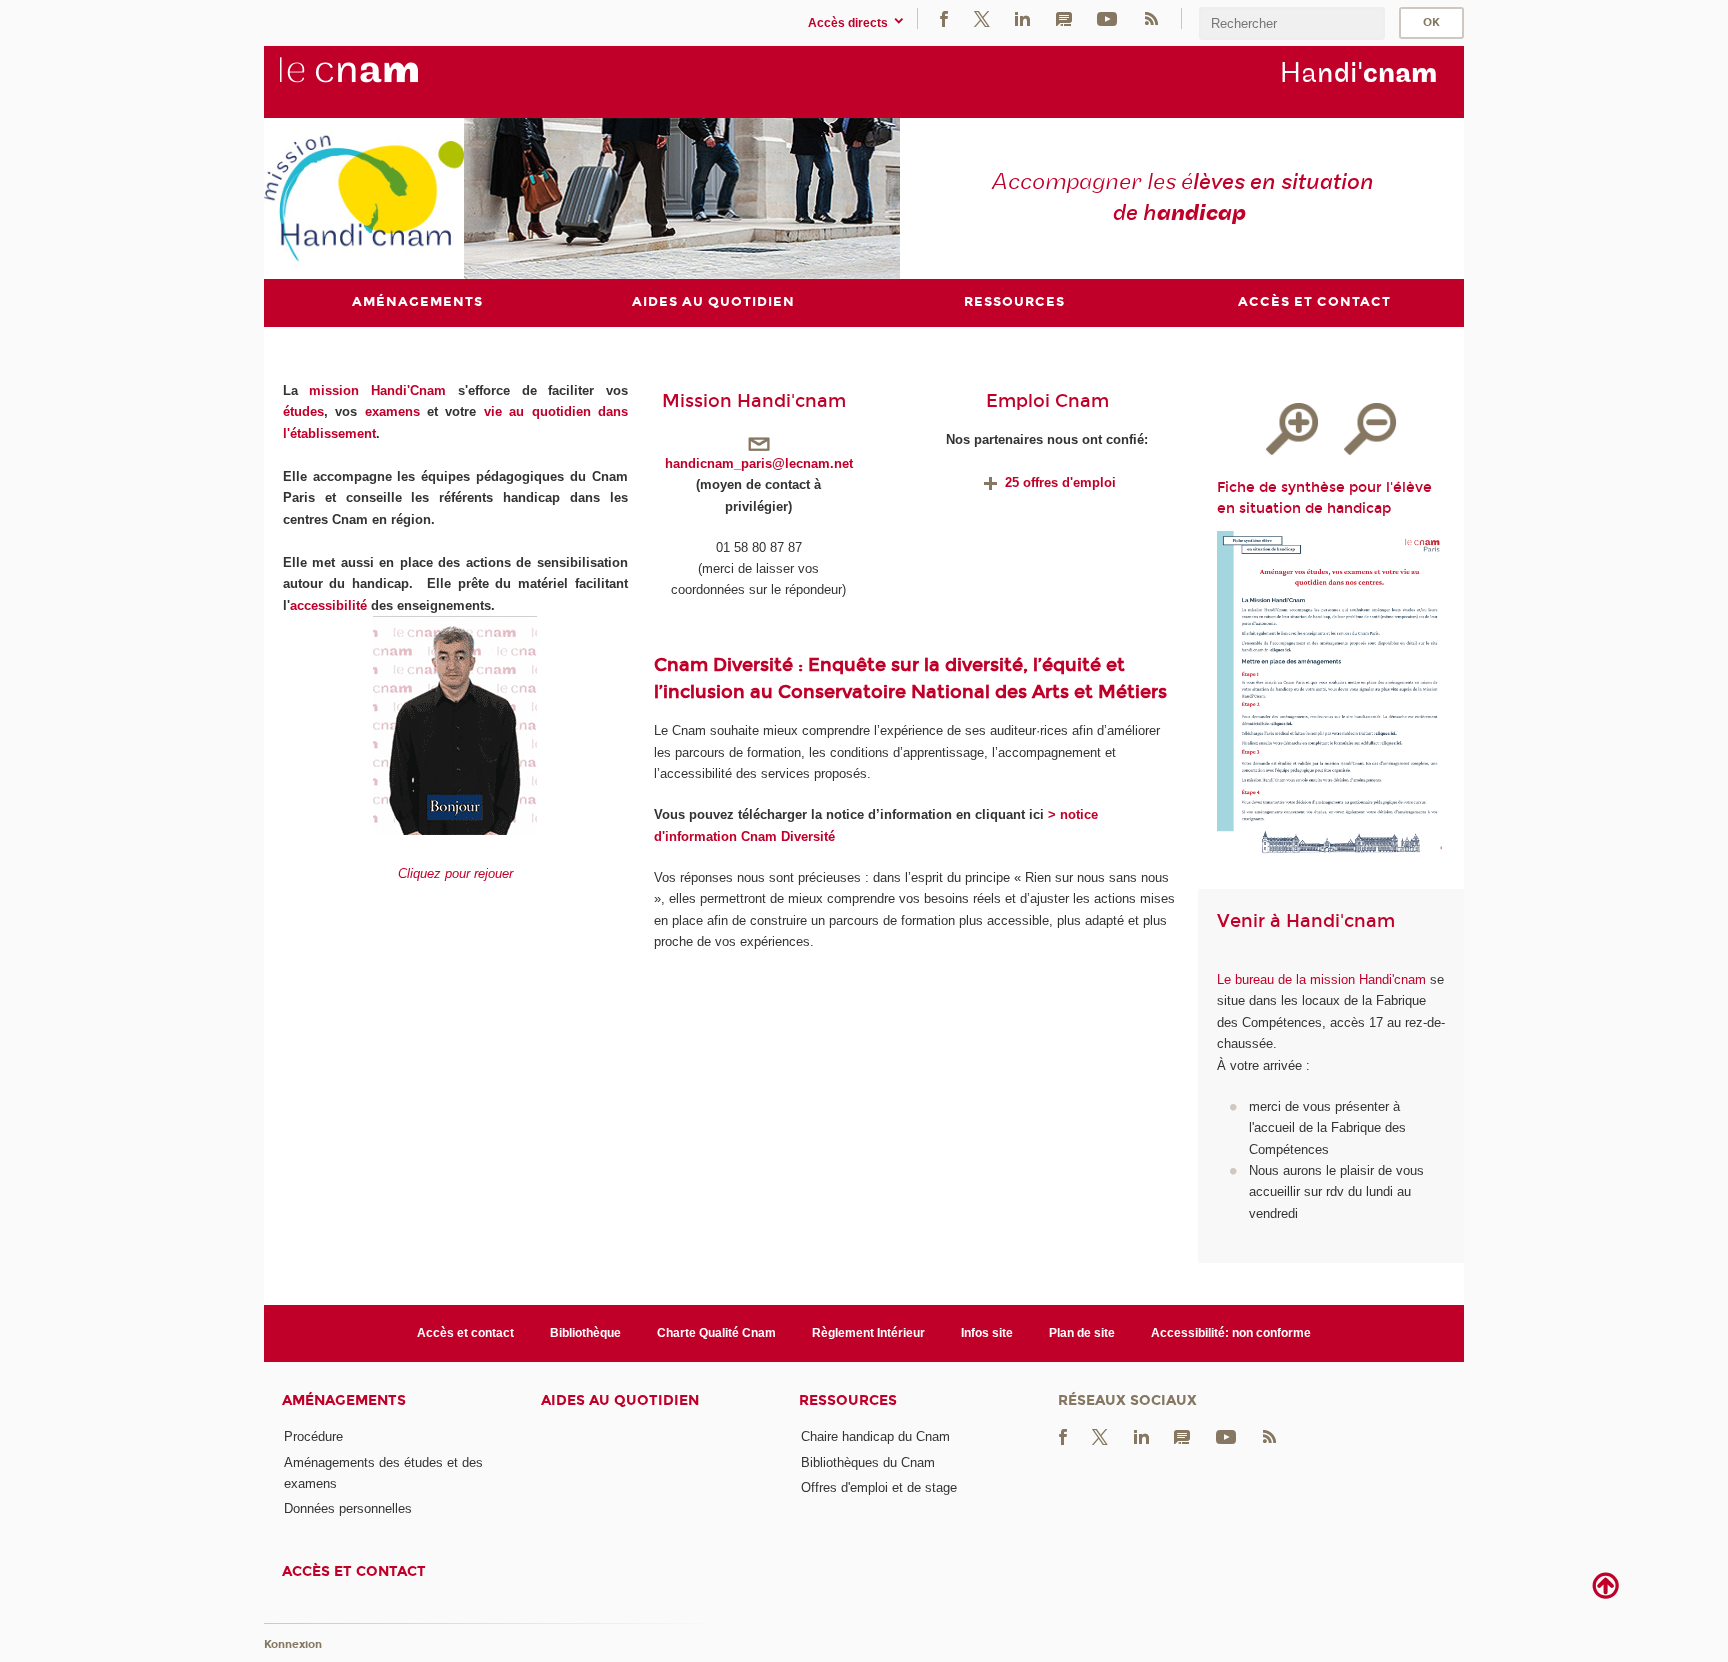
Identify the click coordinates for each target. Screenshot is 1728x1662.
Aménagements (344, 1400)
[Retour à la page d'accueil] (382, 81)
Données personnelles (348, 1508)
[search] (1292, 23)
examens (392, 411)
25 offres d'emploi (1058, 482)
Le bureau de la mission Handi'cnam (1321, 979)
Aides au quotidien (620, 1400)
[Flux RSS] (1151, 18)
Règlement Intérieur (868, 1333)
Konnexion (293, 1644)
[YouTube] (1107, 18)
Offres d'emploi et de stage (879, 1487)
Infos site (987, 1333)
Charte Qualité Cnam (716, 1333)
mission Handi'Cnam (377, 390)
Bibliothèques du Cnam (868, 1462)
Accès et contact (465, 1333)
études (303, 411)
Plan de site (1082, 1333)
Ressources (848, 1400)
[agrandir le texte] (1292, 429)
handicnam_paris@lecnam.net (759, 463)
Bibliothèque (585, 1333)
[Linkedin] (1022, 18)
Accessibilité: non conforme (1231, 1333)
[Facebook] (944, 18)
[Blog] (1064, 18)
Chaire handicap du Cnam (875, 1436)
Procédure (313, 1436)
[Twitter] (982, 18)
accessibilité (328, 605)
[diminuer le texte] (1370, 429)
